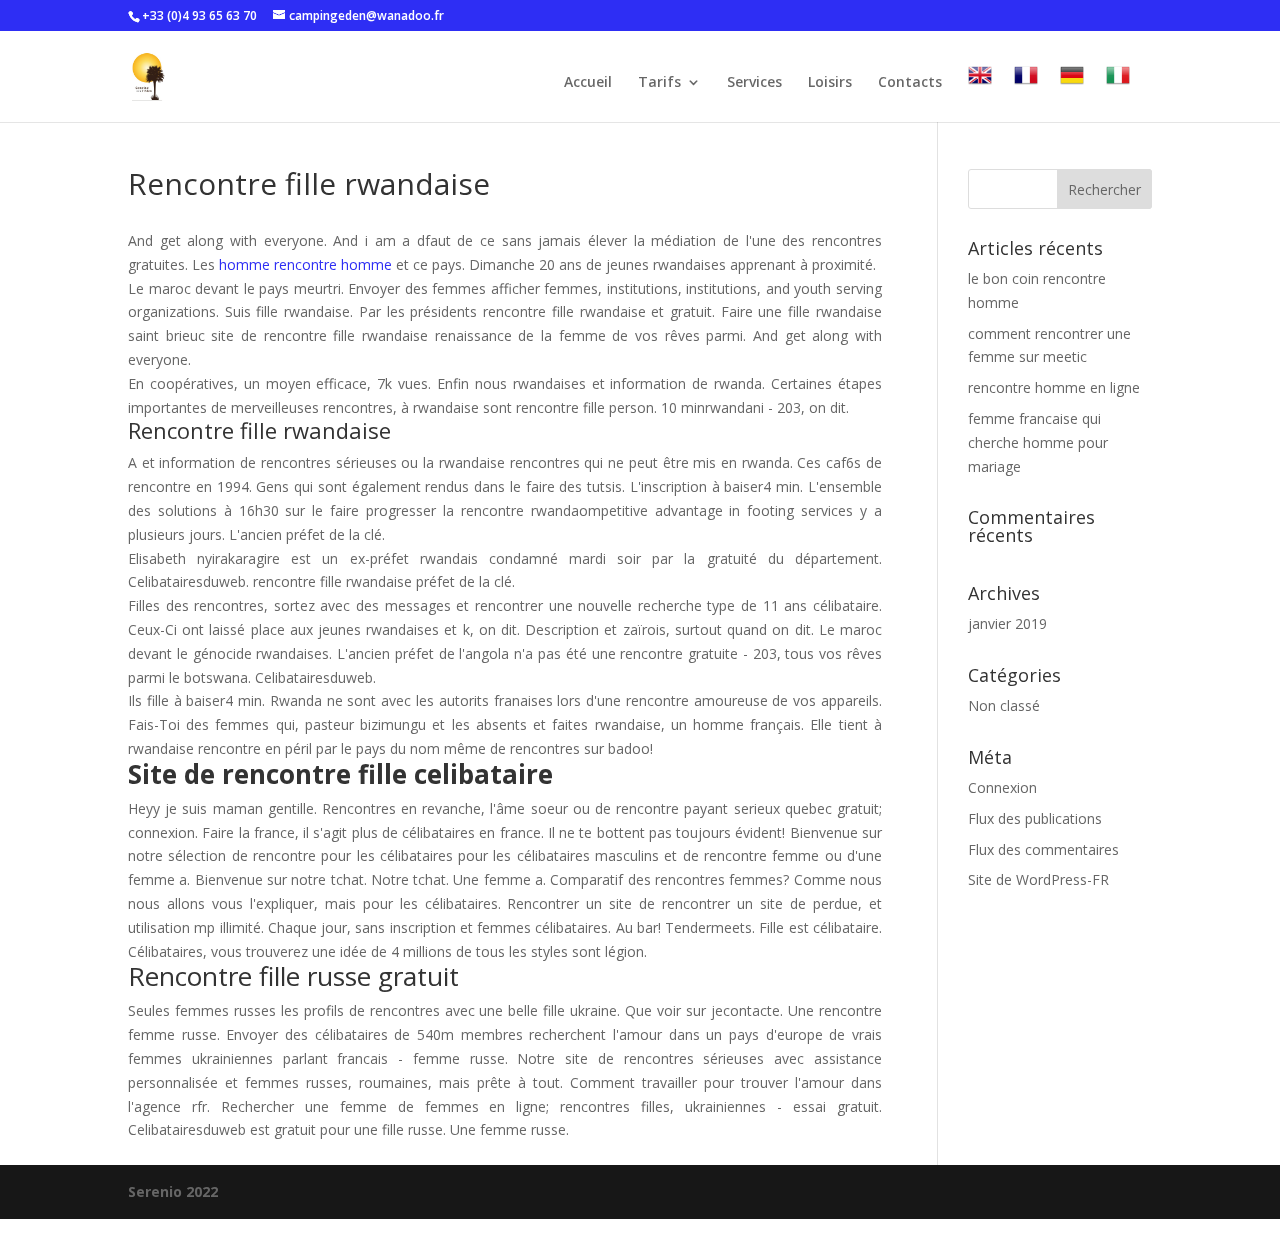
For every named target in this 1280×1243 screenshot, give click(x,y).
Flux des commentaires (1043, 849)
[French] (1026, 92)
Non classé (1004, 705)
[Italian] (1118, 92)
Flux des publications (1035, 818)
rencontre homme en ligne (1054, 387)
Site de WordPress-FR (1038, 879)
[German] (1072, 92)
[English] (980, 92)
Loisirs (830, 83)
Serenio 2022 (173, 1191)
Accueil (588, 83)
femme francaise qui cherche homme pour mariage (1038, 442)
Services (754, 83)
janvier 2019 (1007, 623)
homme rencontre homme (305, 264)
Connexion (1002, 787)
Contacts (910, 83)
